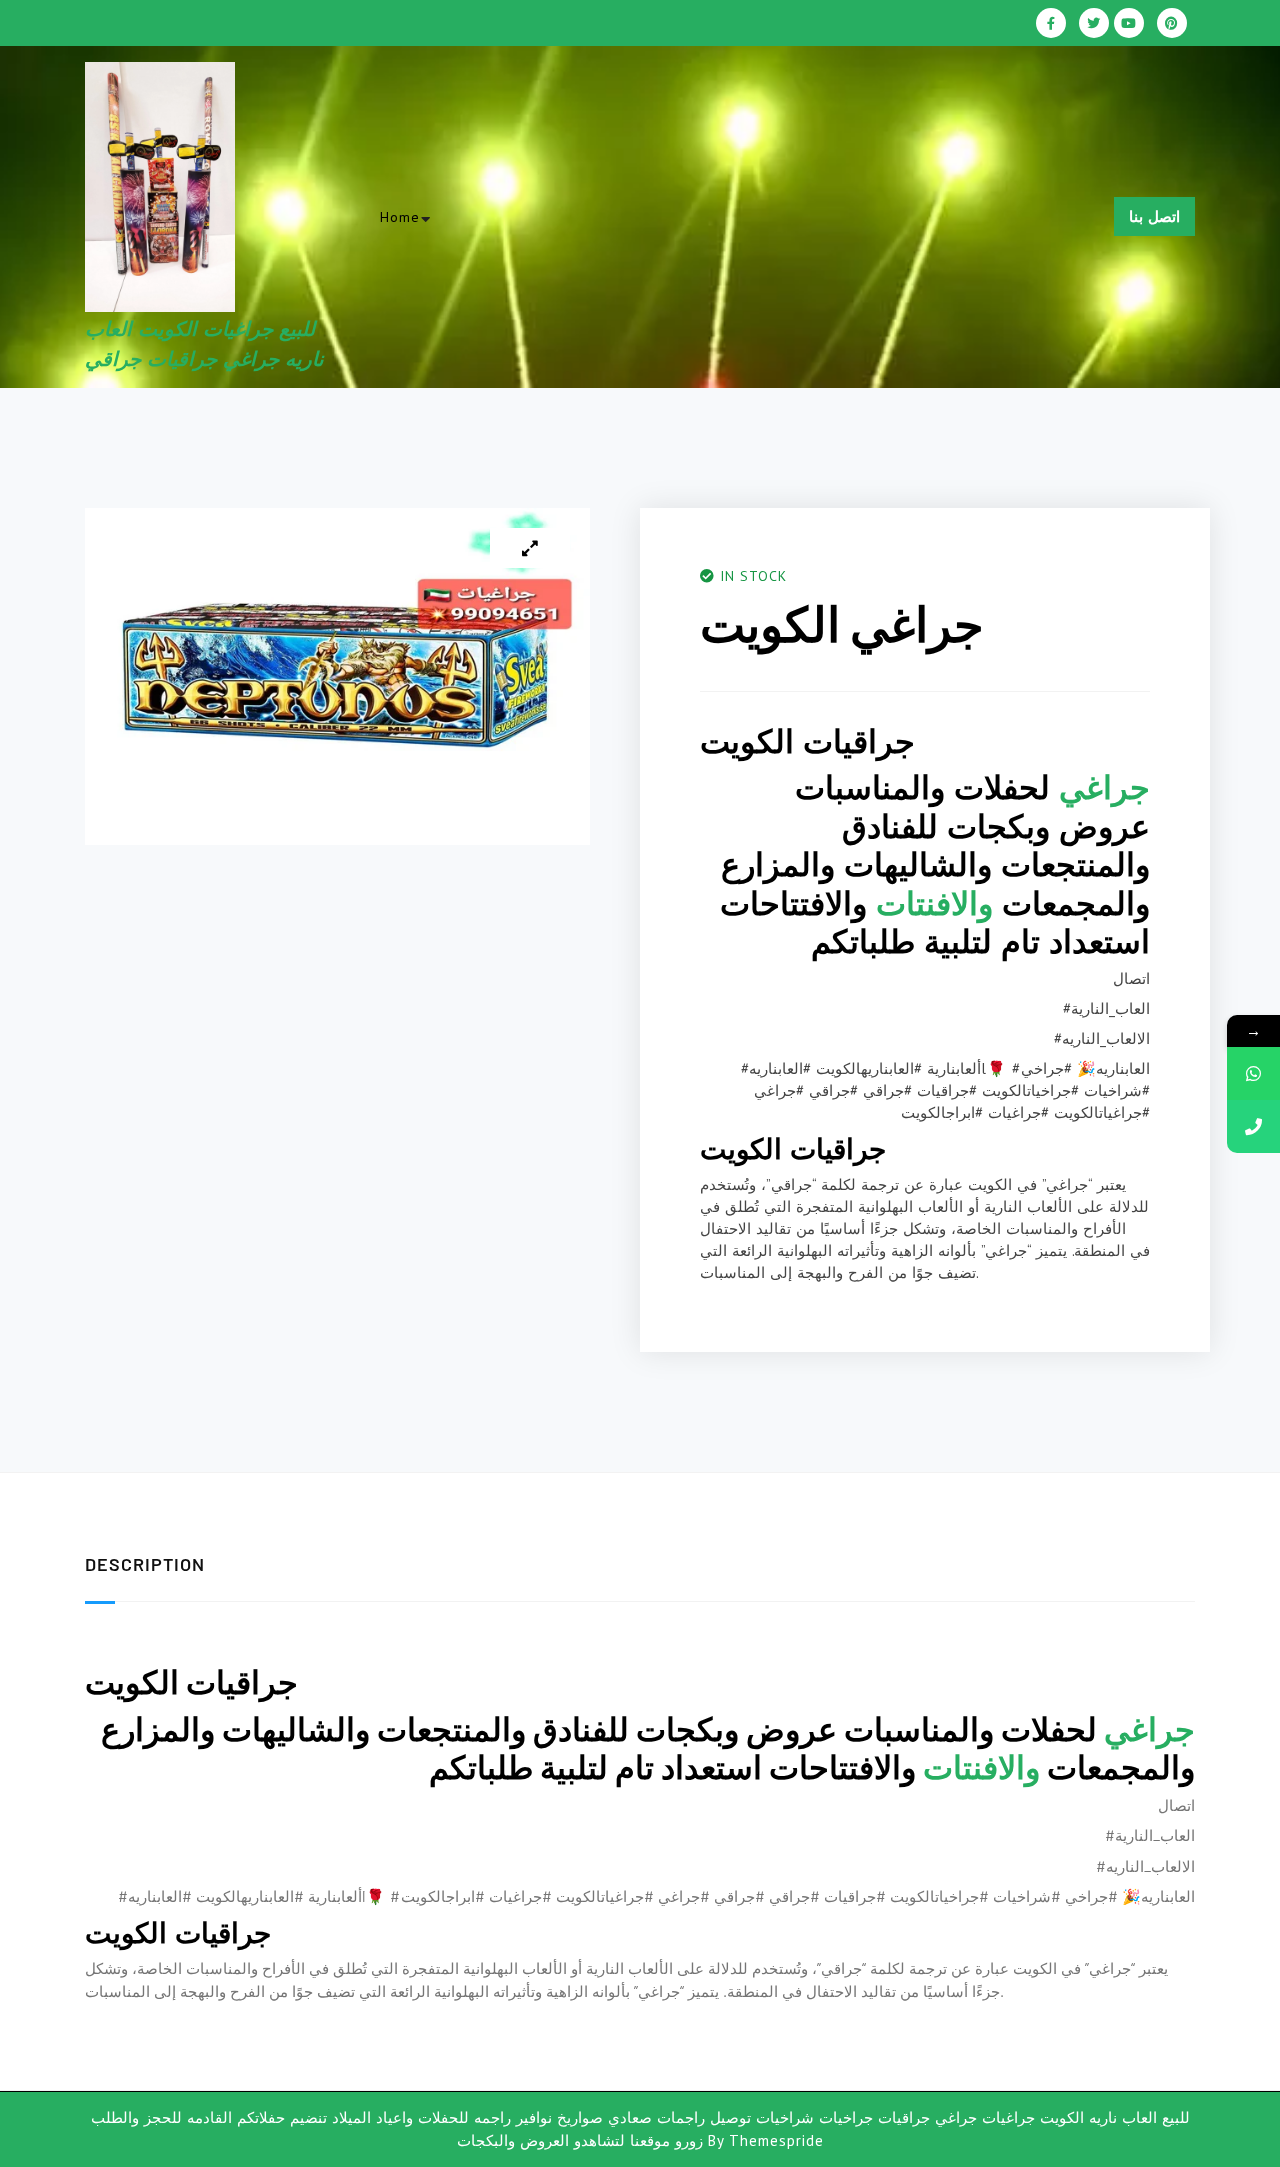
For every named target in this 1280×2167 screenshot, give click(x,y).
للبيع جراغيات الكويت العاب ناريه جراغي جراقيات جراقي (476, 268)
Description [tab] (145, 1564)
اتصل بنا (1154, 216)
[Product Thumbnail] (530, 548)
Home (400, 217)
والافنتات (934, 903)
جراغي (1104, 787)
